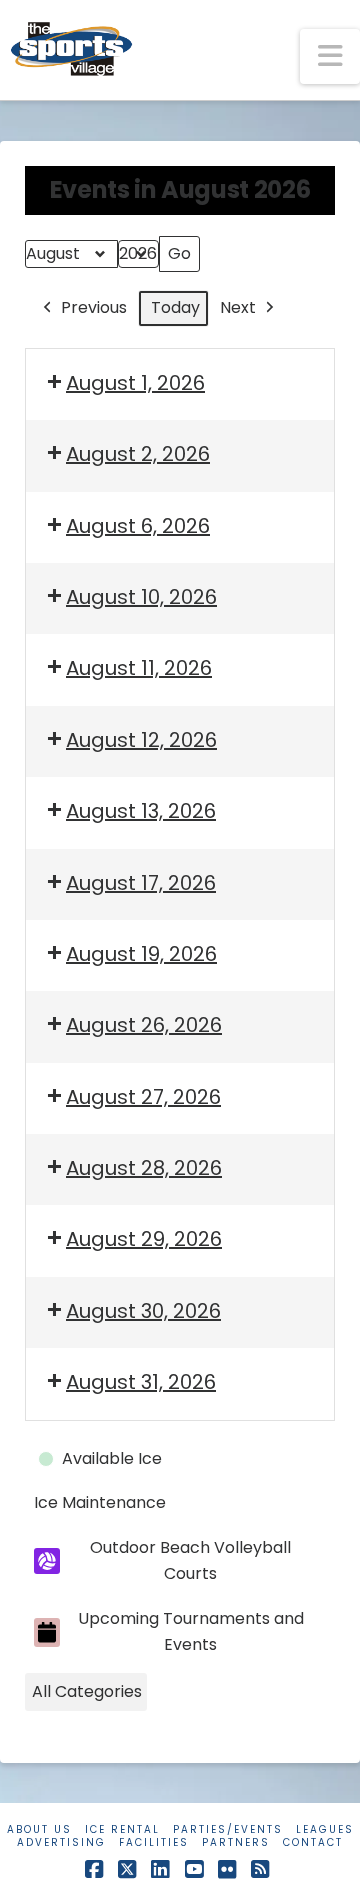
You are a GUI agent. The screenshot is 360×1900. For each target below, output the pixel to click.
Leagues (325, 1829)
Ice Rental (122, 1829)
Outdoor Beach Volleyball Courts (190, 1560)
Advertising (61, 1842)
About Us (39, 1829)
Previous (94, 307)
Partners (236, 1842)
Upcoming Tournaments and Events (191, 1631)
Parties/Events (228, 1829)
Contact (313, 1842)
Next (238, 307)
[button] (330, 56)
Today (175, 307)
